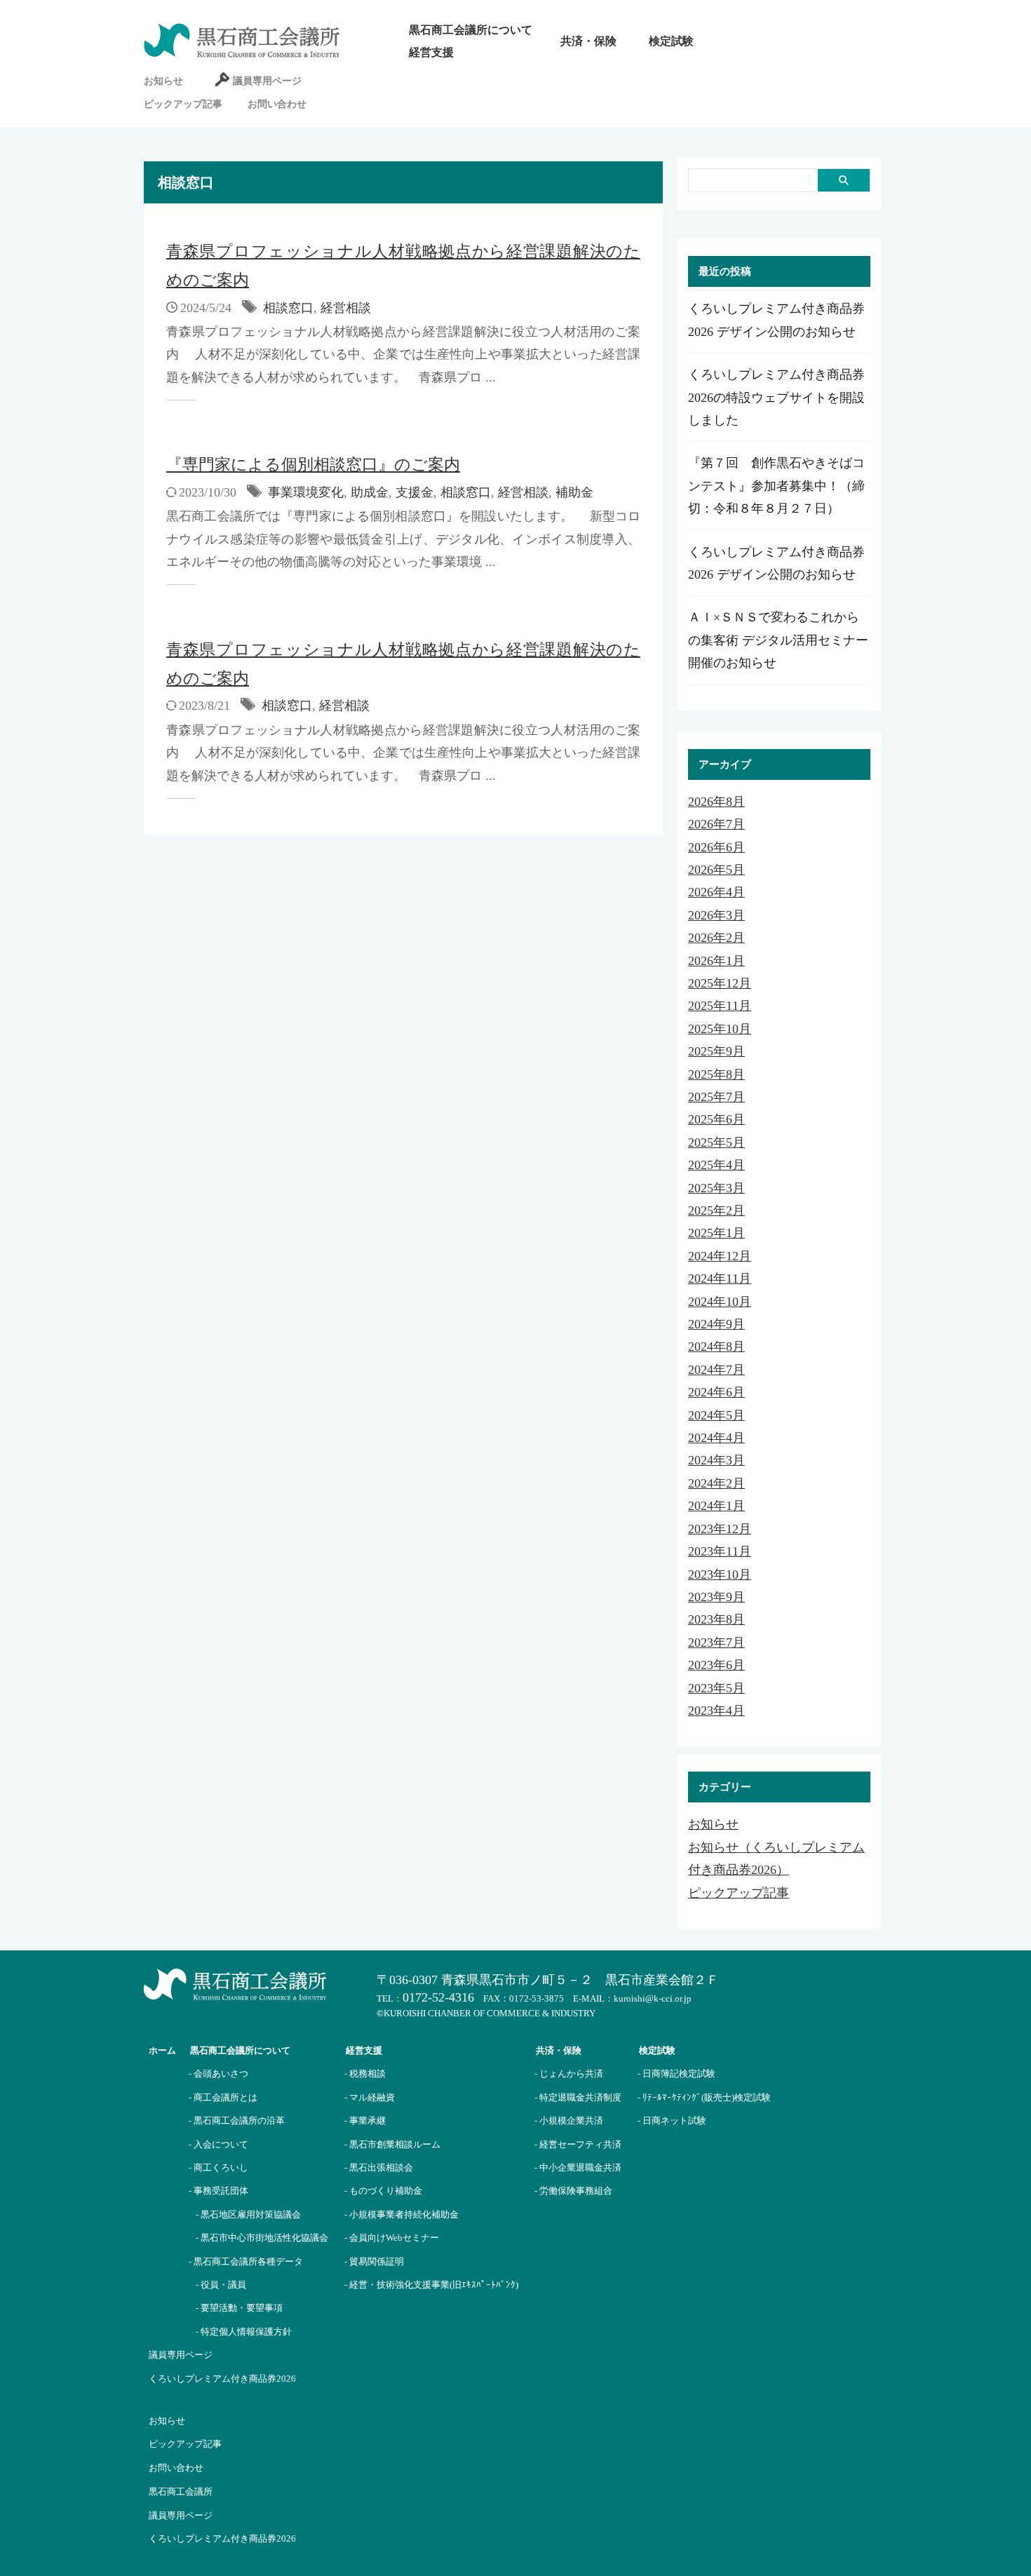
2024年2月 (716, 1483)
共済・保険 (588, 41)
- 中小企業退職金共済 (578, 2167)
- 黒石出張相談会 (379, 2167)
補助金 (574, 492)
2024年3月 (716, 1460)
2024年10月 (720, 1302)
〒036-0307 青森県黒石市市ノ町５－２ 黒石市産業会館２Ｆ (548, 1980)
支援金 (415, 492)
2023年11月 (720, 1551)
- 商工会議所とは (223, 2097)
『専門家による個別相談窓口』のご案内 (313, 465)
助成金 (370, 492)
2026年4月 (716, 892)
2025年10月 (720, 1029)
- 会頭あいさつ (218, 2073)
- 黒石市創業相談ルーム (392, 2144)
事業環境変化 (306, 492)
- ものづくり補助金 (383, 2191)
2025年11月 (720, 1006)
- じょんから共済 (569, 2073)
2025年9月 (716, 1051)
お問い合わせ (277, 104)
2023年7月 (716, 1643)
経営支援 (431, 52)
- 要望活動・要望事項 (239, 2308)
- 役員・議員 (221, 2285)
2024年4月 (716, 1438)
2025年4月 (716, 1165)
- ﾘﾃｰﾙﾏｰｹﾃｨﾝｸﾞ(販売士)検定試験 (704, 2097)
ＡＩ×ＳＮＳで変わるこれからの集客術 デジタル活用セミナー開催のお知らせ (778, 640)
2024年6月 (716, 1392)
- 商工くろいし (218, 2167)
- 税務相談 (365, 2073)
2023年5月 (716, 1688)
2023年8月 (716, 1619)
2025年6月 (716, 1119)
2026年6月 (716, 847)
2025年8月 (716, 1074)
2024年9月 (716, 1324)
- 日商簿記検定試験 (676, 2073)
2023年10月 (720, 1574)
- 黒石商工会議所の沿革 (237, 2120)
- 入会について (218, 2144)
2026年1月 (716, 961)
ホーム (162, 2050)
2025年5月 (716, 1142)
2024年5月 (716, 1415)
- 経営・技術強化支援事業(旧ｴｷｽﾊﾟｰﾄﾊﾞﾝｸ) (431, 2285)
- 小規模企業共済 (569, 2120)
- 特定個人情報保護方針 (244, 2332)
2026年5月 (716, 870)
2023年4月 (716, 1711)
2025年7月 (716, 1097)
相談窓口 (288, 308)
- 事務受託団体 (218, 2191)
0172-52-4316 (438, 1997)
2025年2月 (716, 1211)
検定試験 (671, 41)
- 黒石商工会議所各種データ (246, 2261)
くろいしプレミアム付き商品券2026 (222, 2379)
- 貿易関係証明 (374, 2261)
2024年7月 (716, 1370)
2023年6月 (716, 1665)
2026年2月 (716, 938)
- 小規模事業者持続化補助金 (402, 2214)
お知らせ (163, 81)
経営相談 (346, 308)
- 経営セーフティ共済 (578, 2144)
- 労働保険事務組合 (573, 2191)
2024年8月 (716, 1347)
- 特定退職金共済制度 (578, 2097)
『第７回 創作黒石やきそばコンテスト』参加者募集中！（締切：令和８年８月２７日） (776, 486)
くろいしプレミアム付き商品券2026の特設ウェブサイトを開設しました (776, 397)
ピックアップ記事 (183, 104)
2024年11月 (720, 1279)
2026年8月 (716, 802)
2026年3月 (716, 915)
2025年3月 (716, 1188)
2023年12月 (720, 1529)
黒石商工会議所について (471, 30)
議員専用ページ (267, 81)
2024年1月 (716, 1506)
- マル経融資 (370, 2097)
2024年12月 (720, 1256)
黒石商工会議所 (181, 2491)
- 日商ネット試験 (672, 2120)
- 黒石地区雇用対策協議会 (248, 2214)
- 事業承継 (365, 2120)
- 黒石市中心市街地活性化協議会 (262, 2238)
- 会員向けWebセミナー (392, 2238)
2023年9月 (716, 1597)
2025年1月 (716, 1233)
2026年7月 (716, 824)
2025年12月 (720, 983)
